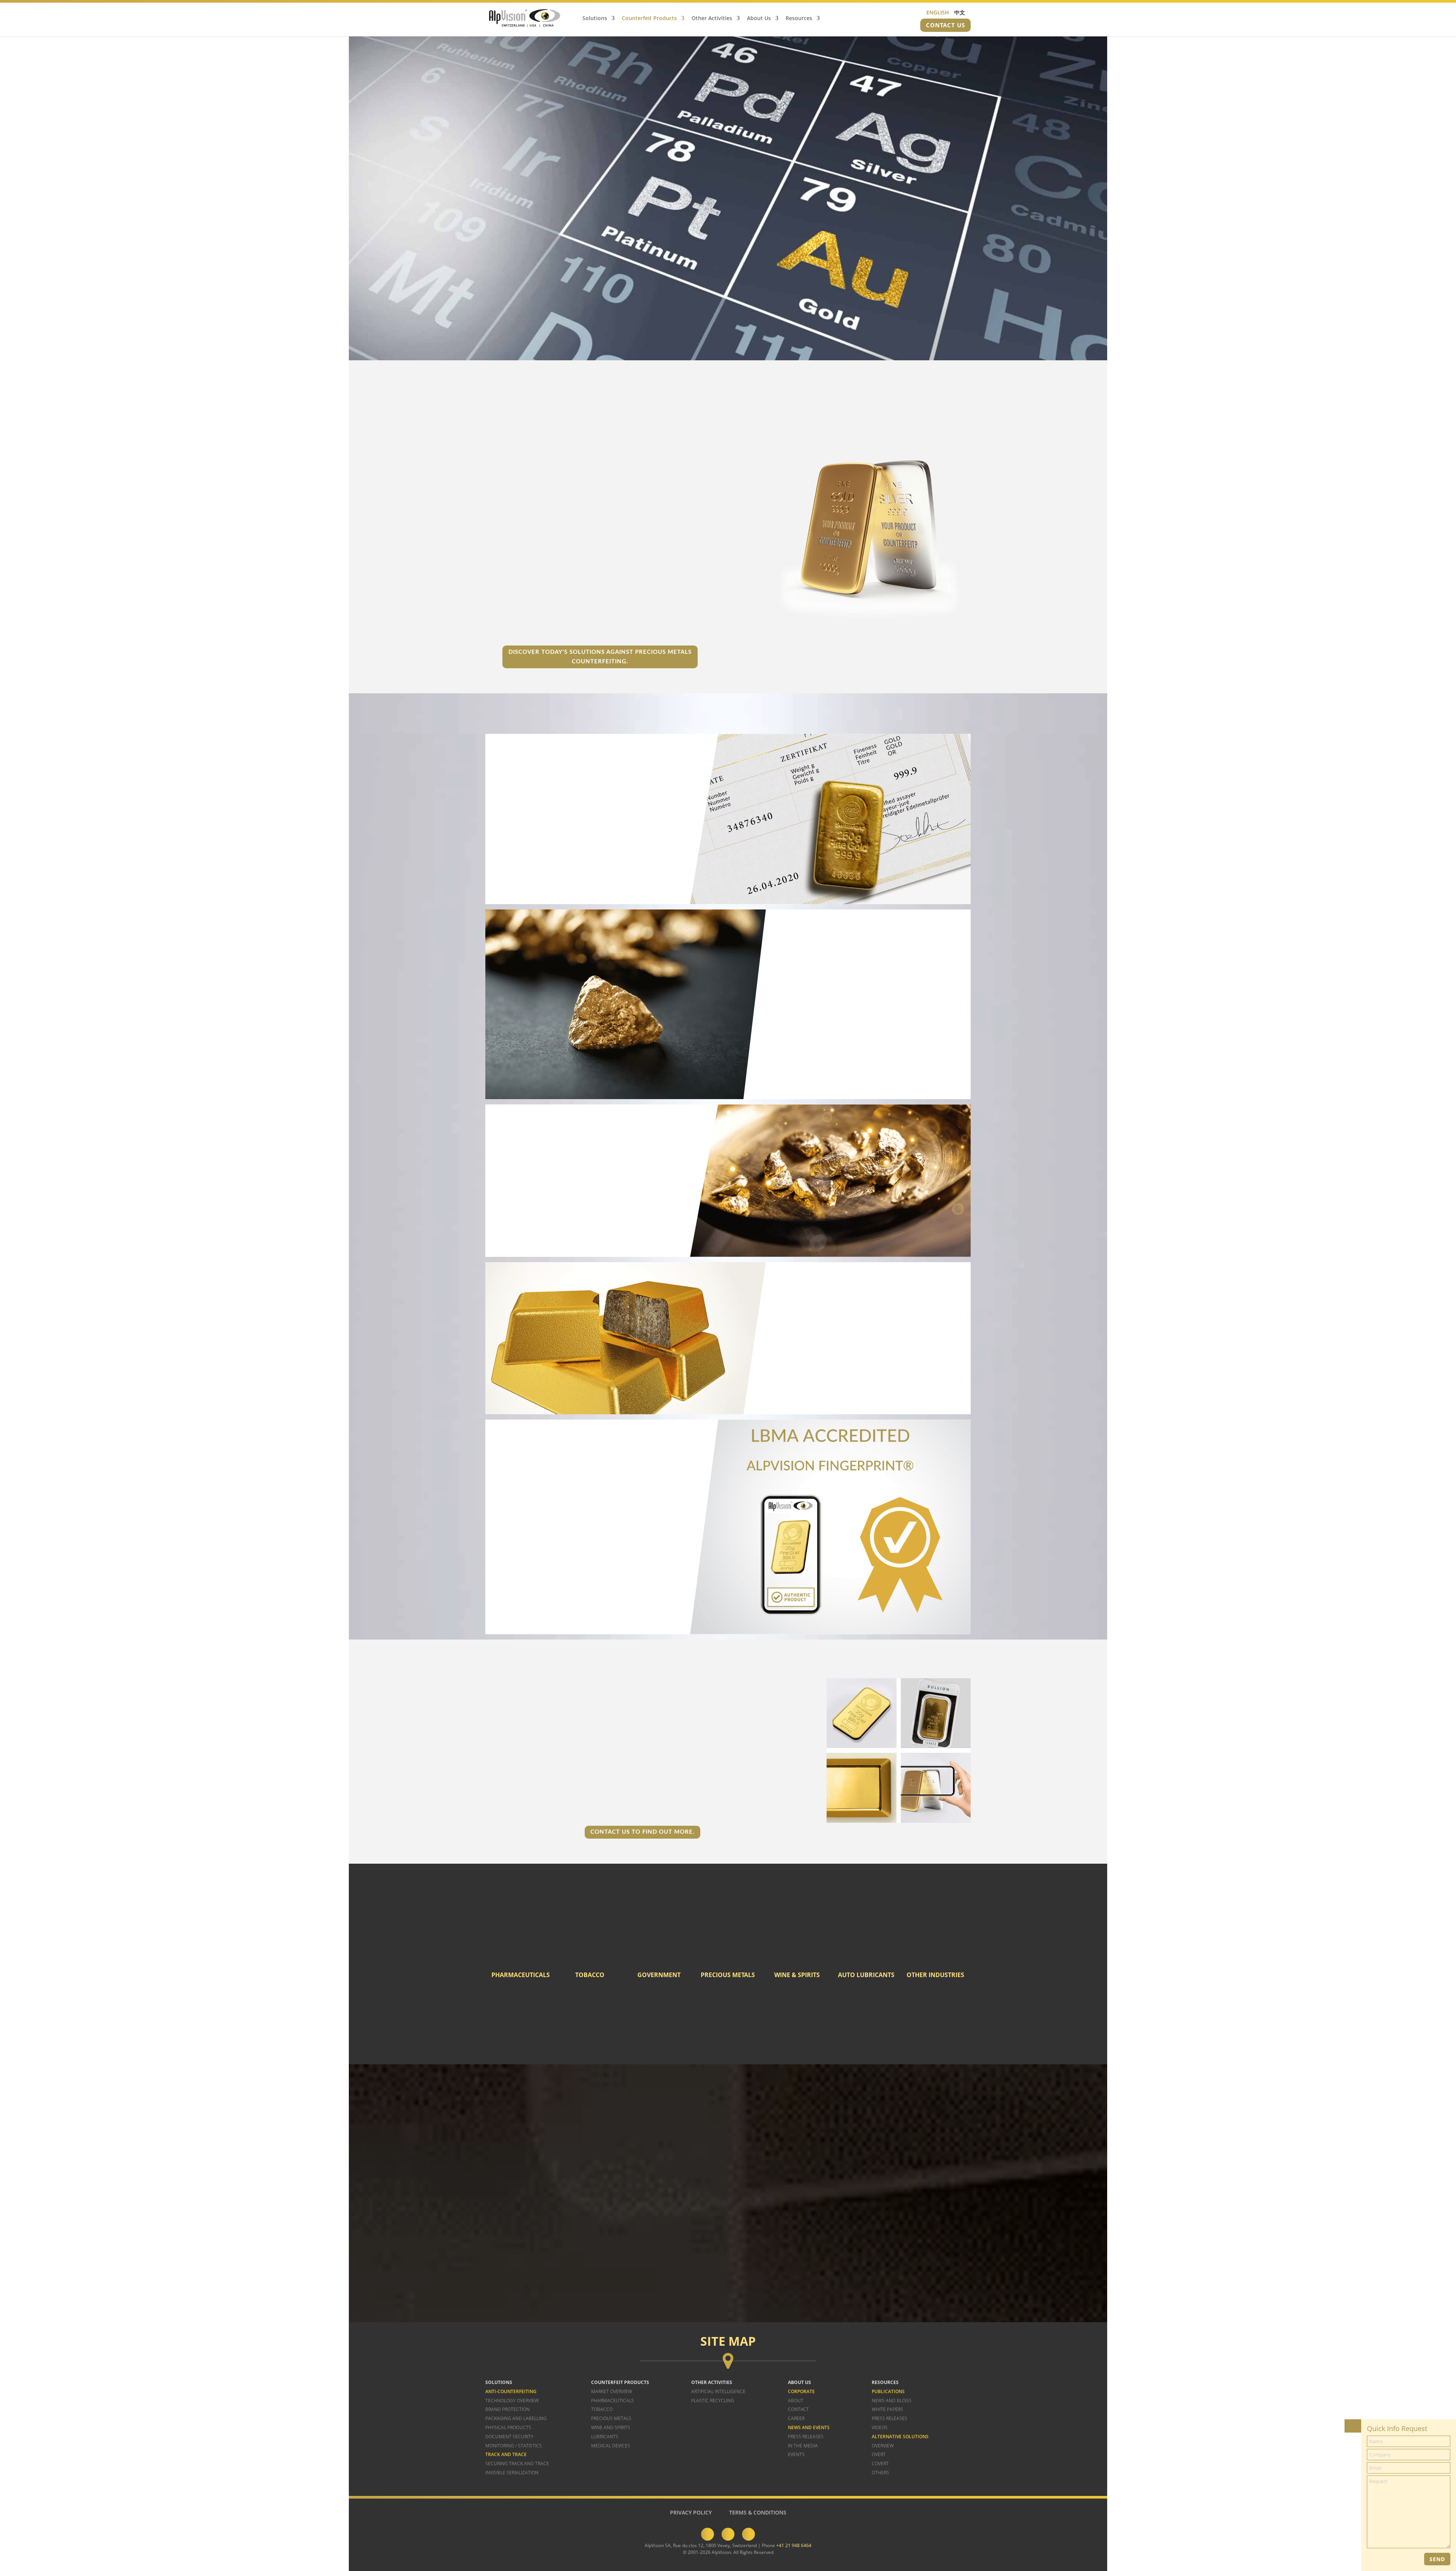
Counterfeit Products (649, 19)
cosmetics (847, 2027)
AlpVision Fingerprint (525, 1523)
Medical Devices (611, 2446)
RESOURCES (885, 2382)
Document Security (509, 2437)
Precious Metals (611, 2419)
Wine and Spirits (611, 2427)
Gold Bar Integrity (576, 1543)
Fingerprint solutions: (532, 1761)
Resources (799, 19)
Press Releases (806, 2437)
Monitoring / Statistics (514, 2446)
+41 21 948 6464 (794, 2545)
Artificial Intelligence (718, 2391)
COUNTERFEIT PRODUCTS (620, 2382)
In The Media (803, 2446)
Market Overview (612, 2391)
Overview (883, 2446)
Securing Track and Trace (517, 2464)
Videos (880, 2427)
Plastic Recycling (713, 2401)
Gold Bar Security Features (581, 1533)
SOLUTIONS (499, 2382)
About (796, 2401)
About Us (759, 19)
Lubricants (605, 2437)
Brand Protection (508, 2410)
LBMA (507, 1543)
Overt (879, 2455)
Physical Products (508, 2427)
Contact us (945, 25)
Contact (798, 2410)
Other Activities (712, 19)
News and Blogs (892, 2401)
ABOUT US (799, 2382)
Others (880, 2473)
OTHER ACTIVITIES (712, 2382)
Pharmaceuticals (613, 2401)
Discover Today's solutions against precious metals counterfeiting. (600, 657)
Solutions (595, 19)
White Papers (887, 2410)
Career (796, 2419)
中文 (960, 12)
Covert (880, 2464)
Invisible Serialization (512, 2473)
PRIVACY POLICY (691, 2512)
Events (796, 2455)
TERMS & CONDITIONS (758, 2512)
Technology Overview (512, 2401)
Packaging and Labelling (516, 2419)
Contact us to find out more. (642, 1832)
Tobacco (602, 2410)
